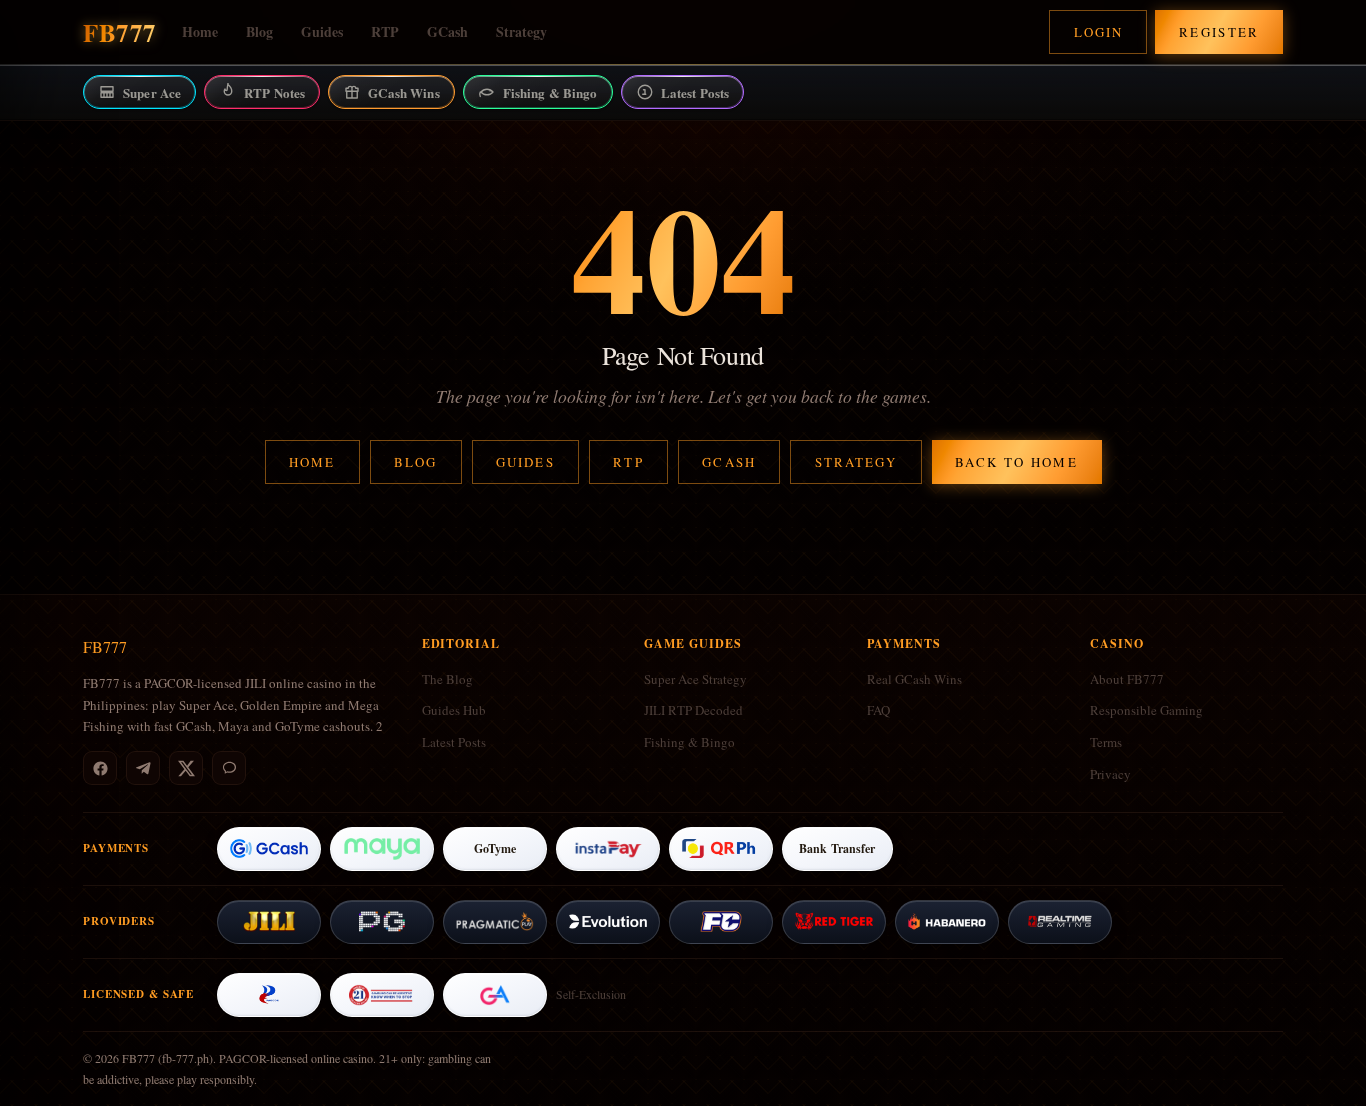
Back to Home (1016, 462)
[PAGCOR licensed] (269, 995)
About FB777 (1127, 679)
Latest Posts (454, 742)
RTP (385, 31)
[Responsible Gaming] (382, 995)
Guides (322, 31)
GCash (447, 31)
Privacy (1110, 774)
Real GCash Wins (914, 679)
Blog (259, 31)
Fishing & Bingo (689, 742)
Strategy (521, 31)
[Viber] (229, 768)
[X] (186, 768)
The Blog (447, 679)
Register (1219, 32)
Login (1098, 32)
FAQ (878, 710)
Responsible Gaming (1146, 710)
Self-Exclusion (591, 994)
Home (200, 31)
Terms (1106, 742)
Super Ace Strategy (695, 679)
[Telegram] (143, 768)
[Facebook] (100, 768)
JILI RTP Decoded (693, 710)
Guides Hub (454, 710)
